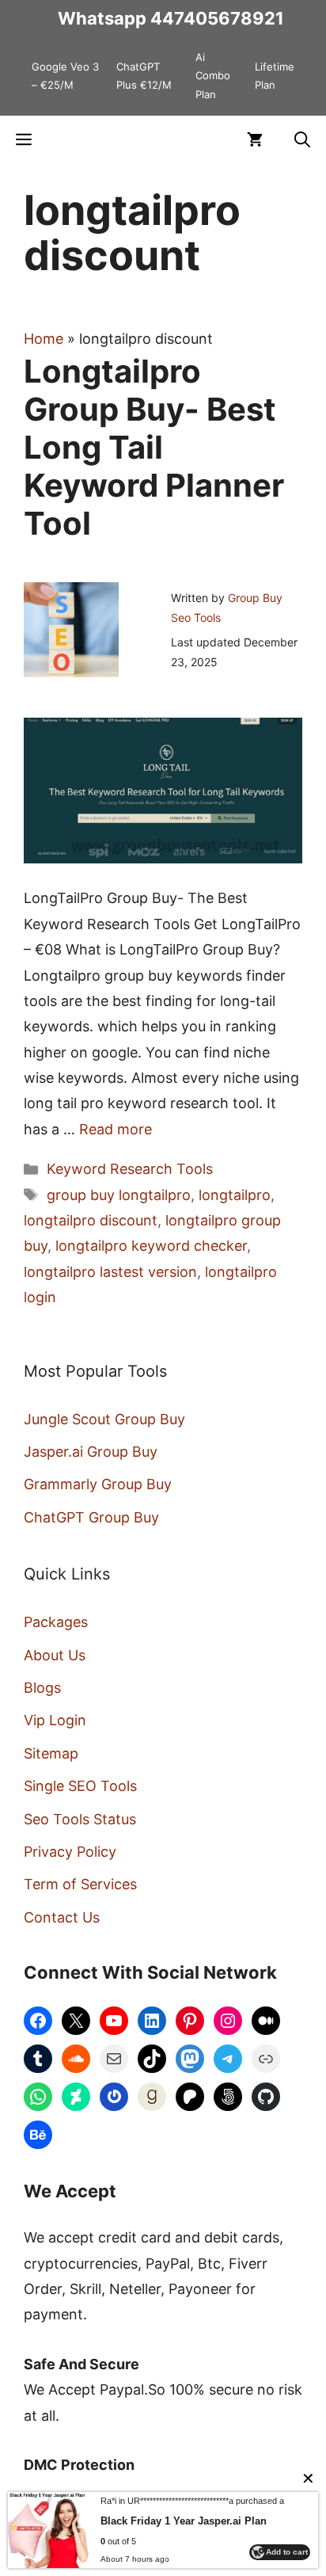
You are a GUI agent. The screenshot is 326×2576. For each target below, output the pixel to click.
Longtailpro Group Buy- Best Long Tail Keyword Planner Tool (154, 447)
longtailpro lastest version (110, 1272)
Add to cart (287, 2552)
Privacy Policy (70, 1852)
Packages (56, 1622)
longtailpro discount (91, 1220)
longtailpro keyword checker (151, 1246)
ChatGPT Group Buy (91, 1517)
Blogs (42, 1688)
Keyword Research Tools (130, 1169)
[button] (302, 139)
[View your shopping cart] (255, 139)
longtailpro (235, 1195)
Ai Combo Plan (213, 76)
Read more (116, 1129)
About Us (55, 1655)
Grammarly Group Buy (98, 1484)
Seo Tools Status (80, 1819)
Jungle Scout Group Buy (104, 1419)
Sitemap (51, 1753)
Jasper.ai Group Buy (91, 1452)
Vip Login (55, 1720)
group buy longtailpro (119, 1195)
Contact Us (62, 1917)
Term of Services (80, 1884)
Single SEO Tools (80, 1786)
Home (44, 339)
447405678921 (217, 18)
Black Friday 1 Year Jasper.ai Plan (184, 2521)
